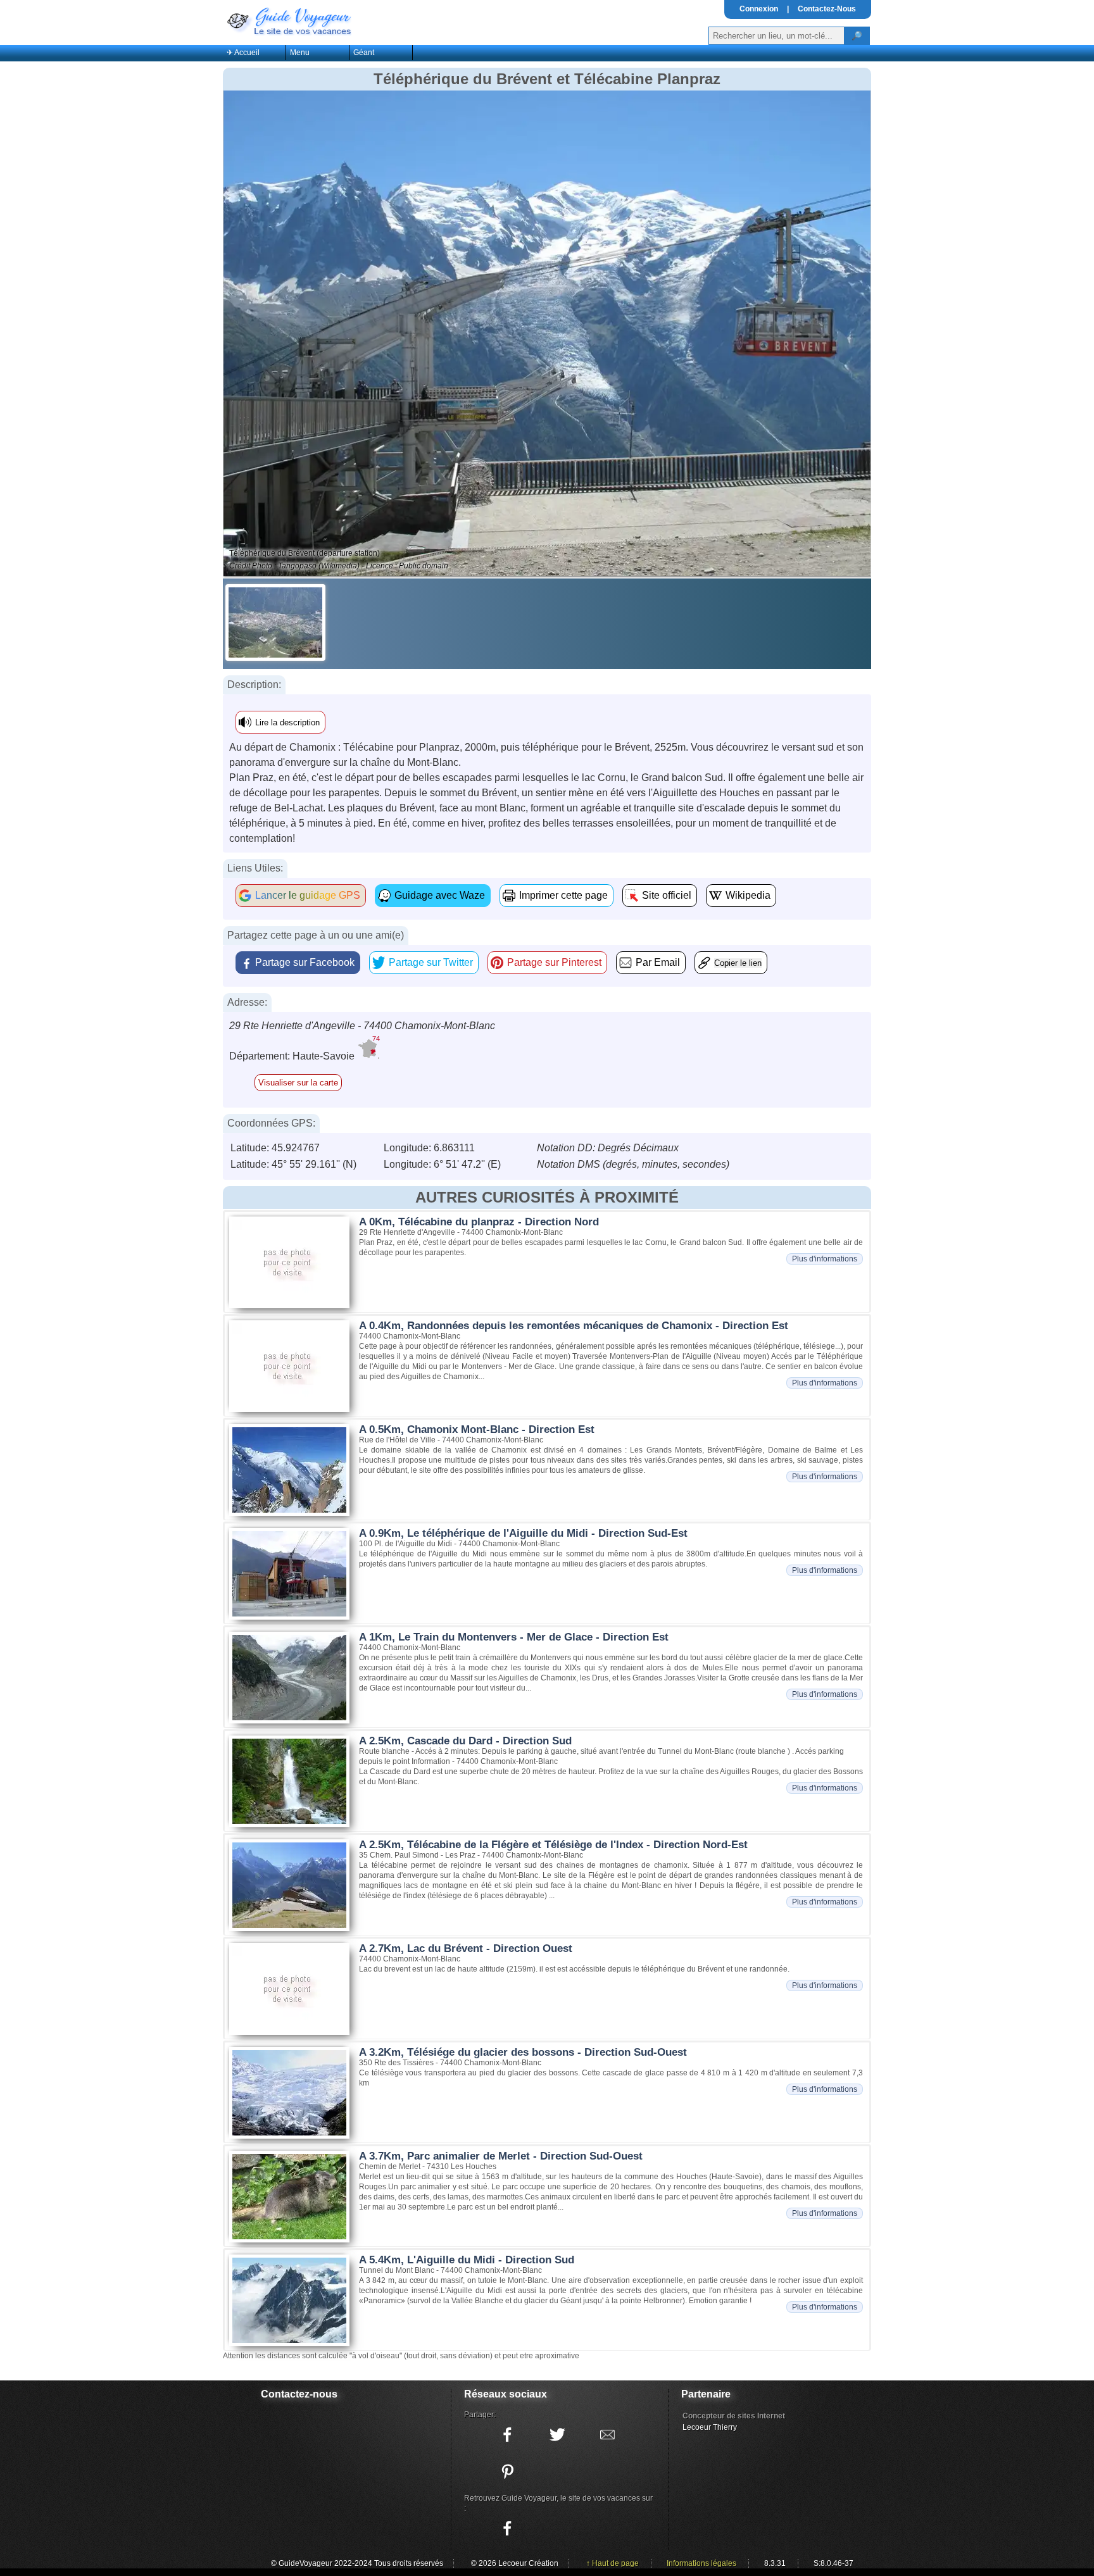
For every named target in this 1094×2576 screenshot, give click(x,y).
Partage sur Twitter (431, 962)
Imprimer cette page (563, 895)
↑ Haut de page (613, 2563)
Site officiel (667, 895)
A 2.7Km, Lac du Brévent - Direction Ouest (466, 1948)
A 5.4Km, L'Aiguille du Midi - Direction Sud (467, 2260)
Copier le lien (738, 963)
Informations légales (701, 2563)
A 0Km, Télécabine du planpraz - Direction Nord (479, 1222)
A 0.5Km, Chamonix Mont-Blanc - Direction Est (477, 1429)
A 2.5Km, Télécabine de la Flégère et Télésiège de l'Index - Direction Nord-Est (553, 1845)
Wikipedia (748, 895)
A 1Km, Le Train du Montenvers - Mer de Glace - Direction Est (514, 1637)
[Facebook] (507, 2529)
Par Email (658, 962)
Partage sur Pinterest (554, 962)
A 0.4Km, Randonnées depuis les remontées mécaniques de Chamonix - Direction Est (574, 1326)
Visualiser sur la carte (298, 1083)
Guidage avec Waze (440, 895)
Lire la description (287, 722)
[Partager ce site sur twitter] (557, 2435)
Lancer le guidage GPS (308, 895)
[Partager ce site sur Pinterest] (507, 2472)
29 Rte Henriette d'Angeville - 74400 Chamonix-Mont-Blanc (362, 1026)
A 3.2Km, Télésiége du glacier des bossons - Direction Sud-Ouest (523, 2052)
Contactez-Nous (827, 9)
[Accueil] (288, 20)
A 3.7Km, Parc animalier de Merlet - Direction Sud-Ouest (501, 2156)
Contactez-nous (299, 2394)
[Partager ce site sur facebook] (507, 2435)
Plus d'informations (825, 1259)
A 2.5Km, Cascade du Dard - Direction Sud (465, 1741)
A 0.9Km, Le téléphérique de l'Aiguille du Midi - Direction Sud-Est (523, 1533)
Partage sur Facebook (305, 962)
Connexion (759, 9)
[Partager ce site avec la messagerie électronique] (607, 2435)
